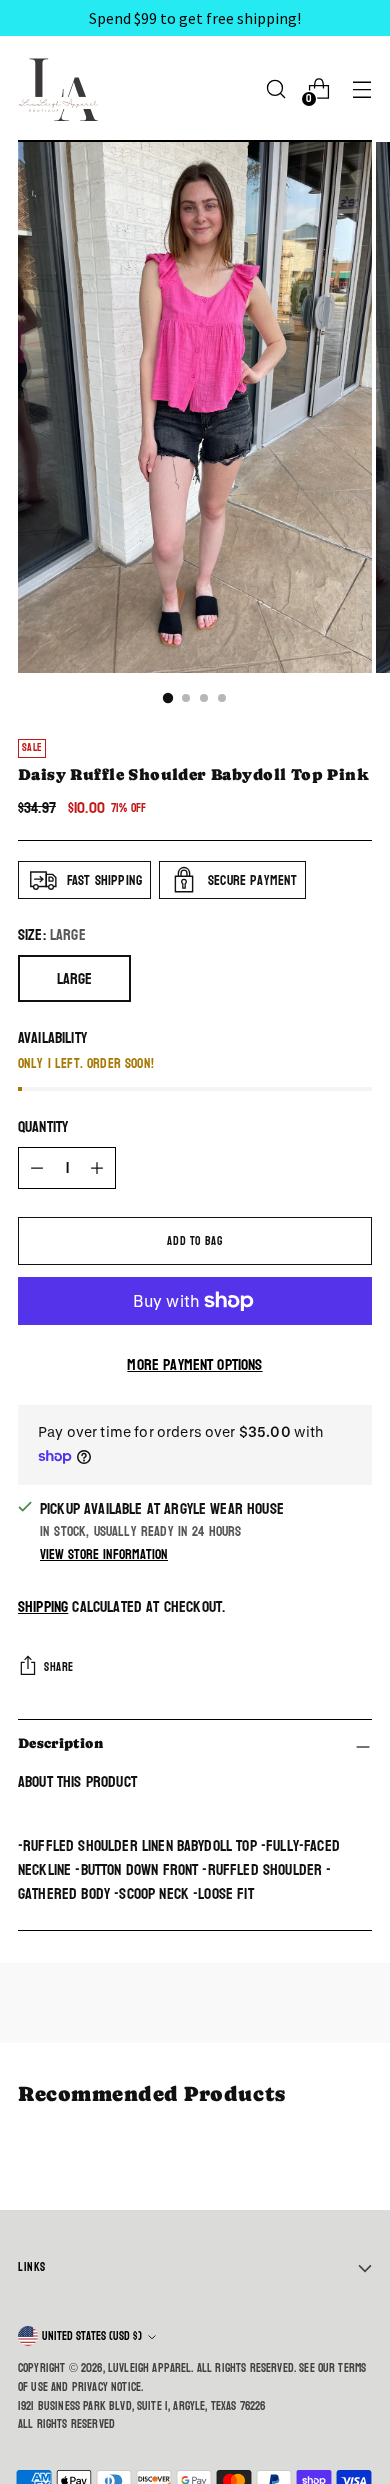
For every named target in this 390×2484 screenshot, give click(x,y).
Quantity (43, 1127)
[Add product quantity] (97, 1168)
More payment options (194, 1365)
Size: (52, 935)
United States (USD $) (92, 2336)
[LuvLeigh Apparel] (63, 89)
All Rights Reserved (66, 2424)
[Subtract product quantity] (37, 1168)
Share (59, 1667)
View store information (104, 1554)
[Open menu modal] (361, 89)
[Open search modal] (275, 89)
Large (74, 978)
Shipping (43, 1606)
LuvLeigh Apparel (150, 2368)
